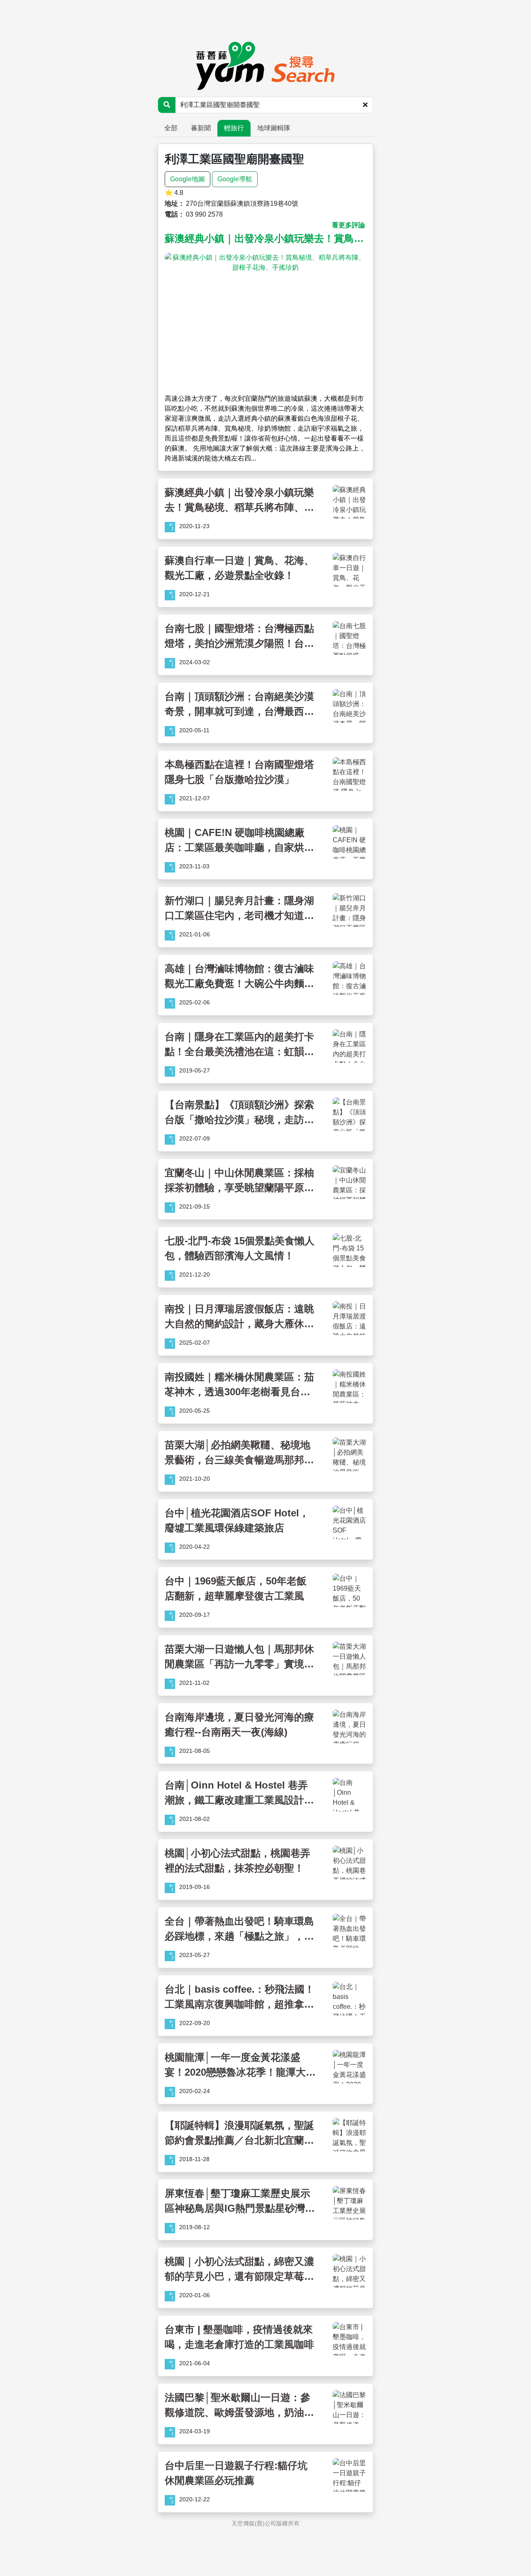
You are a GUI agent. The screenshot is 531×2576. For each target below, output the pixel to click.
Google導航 (235, 179)
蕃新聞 (201, 128)
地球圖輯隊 (274, 128)
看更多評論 (348, 225)
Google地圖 (188, 179)
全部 (171, 128)
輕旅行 (234, 128)
